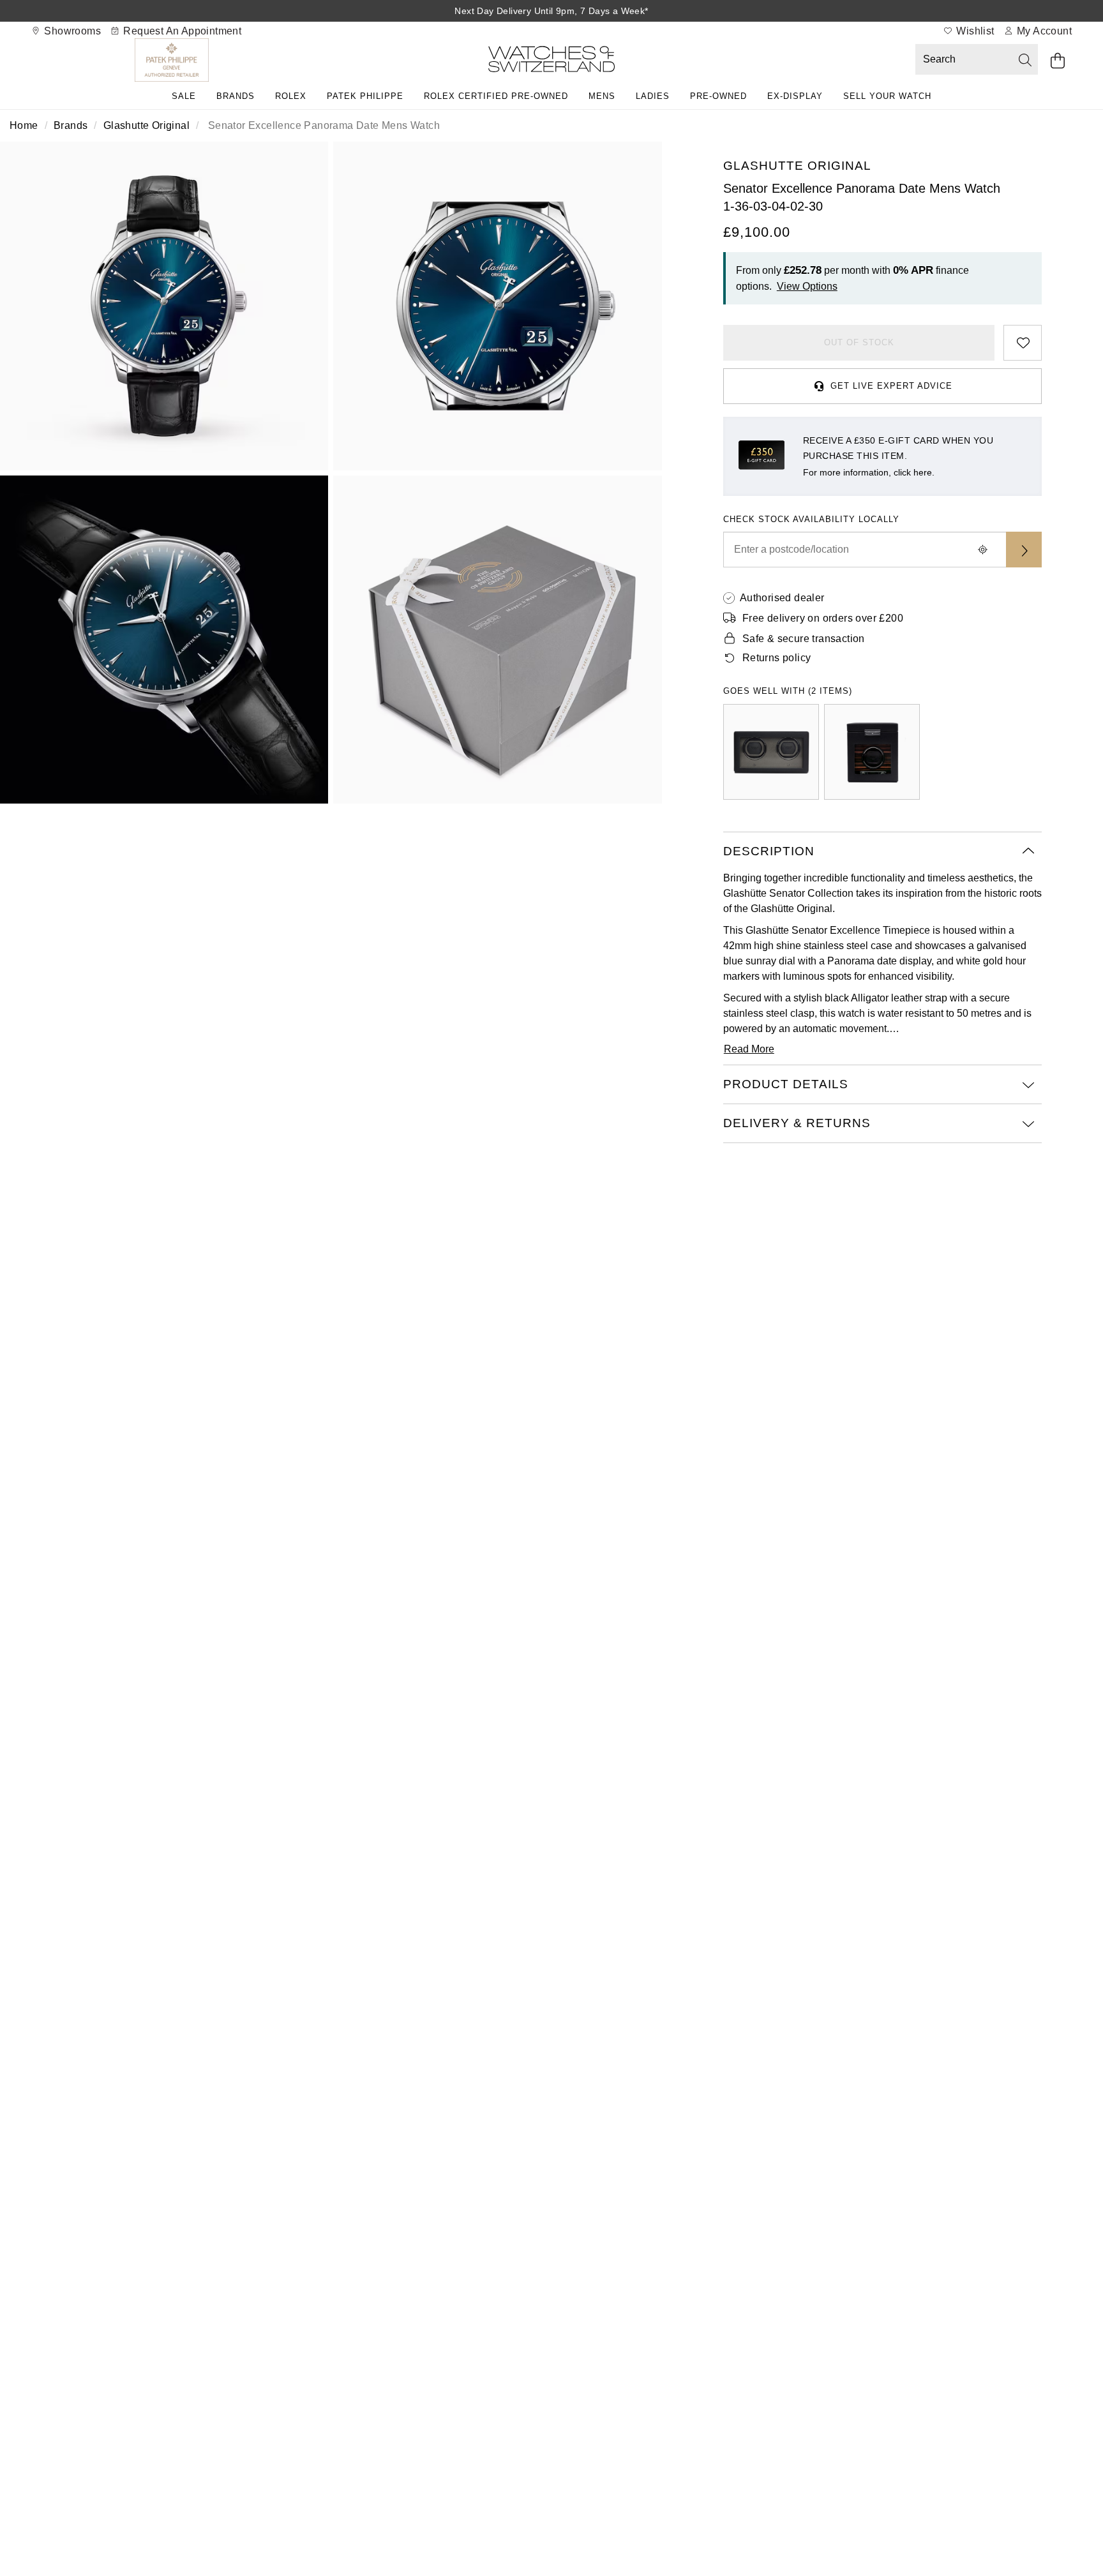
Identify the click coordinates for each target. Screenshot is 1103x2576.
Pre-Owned (718, 96)
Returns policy (777, 658)
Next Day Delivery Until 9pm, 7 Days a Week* (551, 11)
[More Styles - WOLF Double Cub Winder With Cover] (771, 752)
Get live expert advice (891, 386)
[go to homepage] (551, 62)
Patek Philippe (365, 96)
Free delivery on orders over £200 (823, 618)
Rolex (291, 96)
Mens (602, 96)
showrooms (71, 31)
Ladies (653, 96)
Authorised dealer (782, 598)
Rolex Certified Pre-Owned (496, 96)
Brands (236, 96)
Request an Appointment (181, 31)
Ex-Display (795, 96)
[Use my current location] (983, 550)
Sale (184, 96)
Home (24, 125)
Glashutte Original (146, 125)
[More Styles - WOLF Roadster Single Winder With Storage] (872, 752)
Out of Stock (859, 342)
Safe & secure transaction (804, 639)
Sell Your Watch (887, 96)
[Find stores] (1024, 550)
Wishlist (974, 31)
